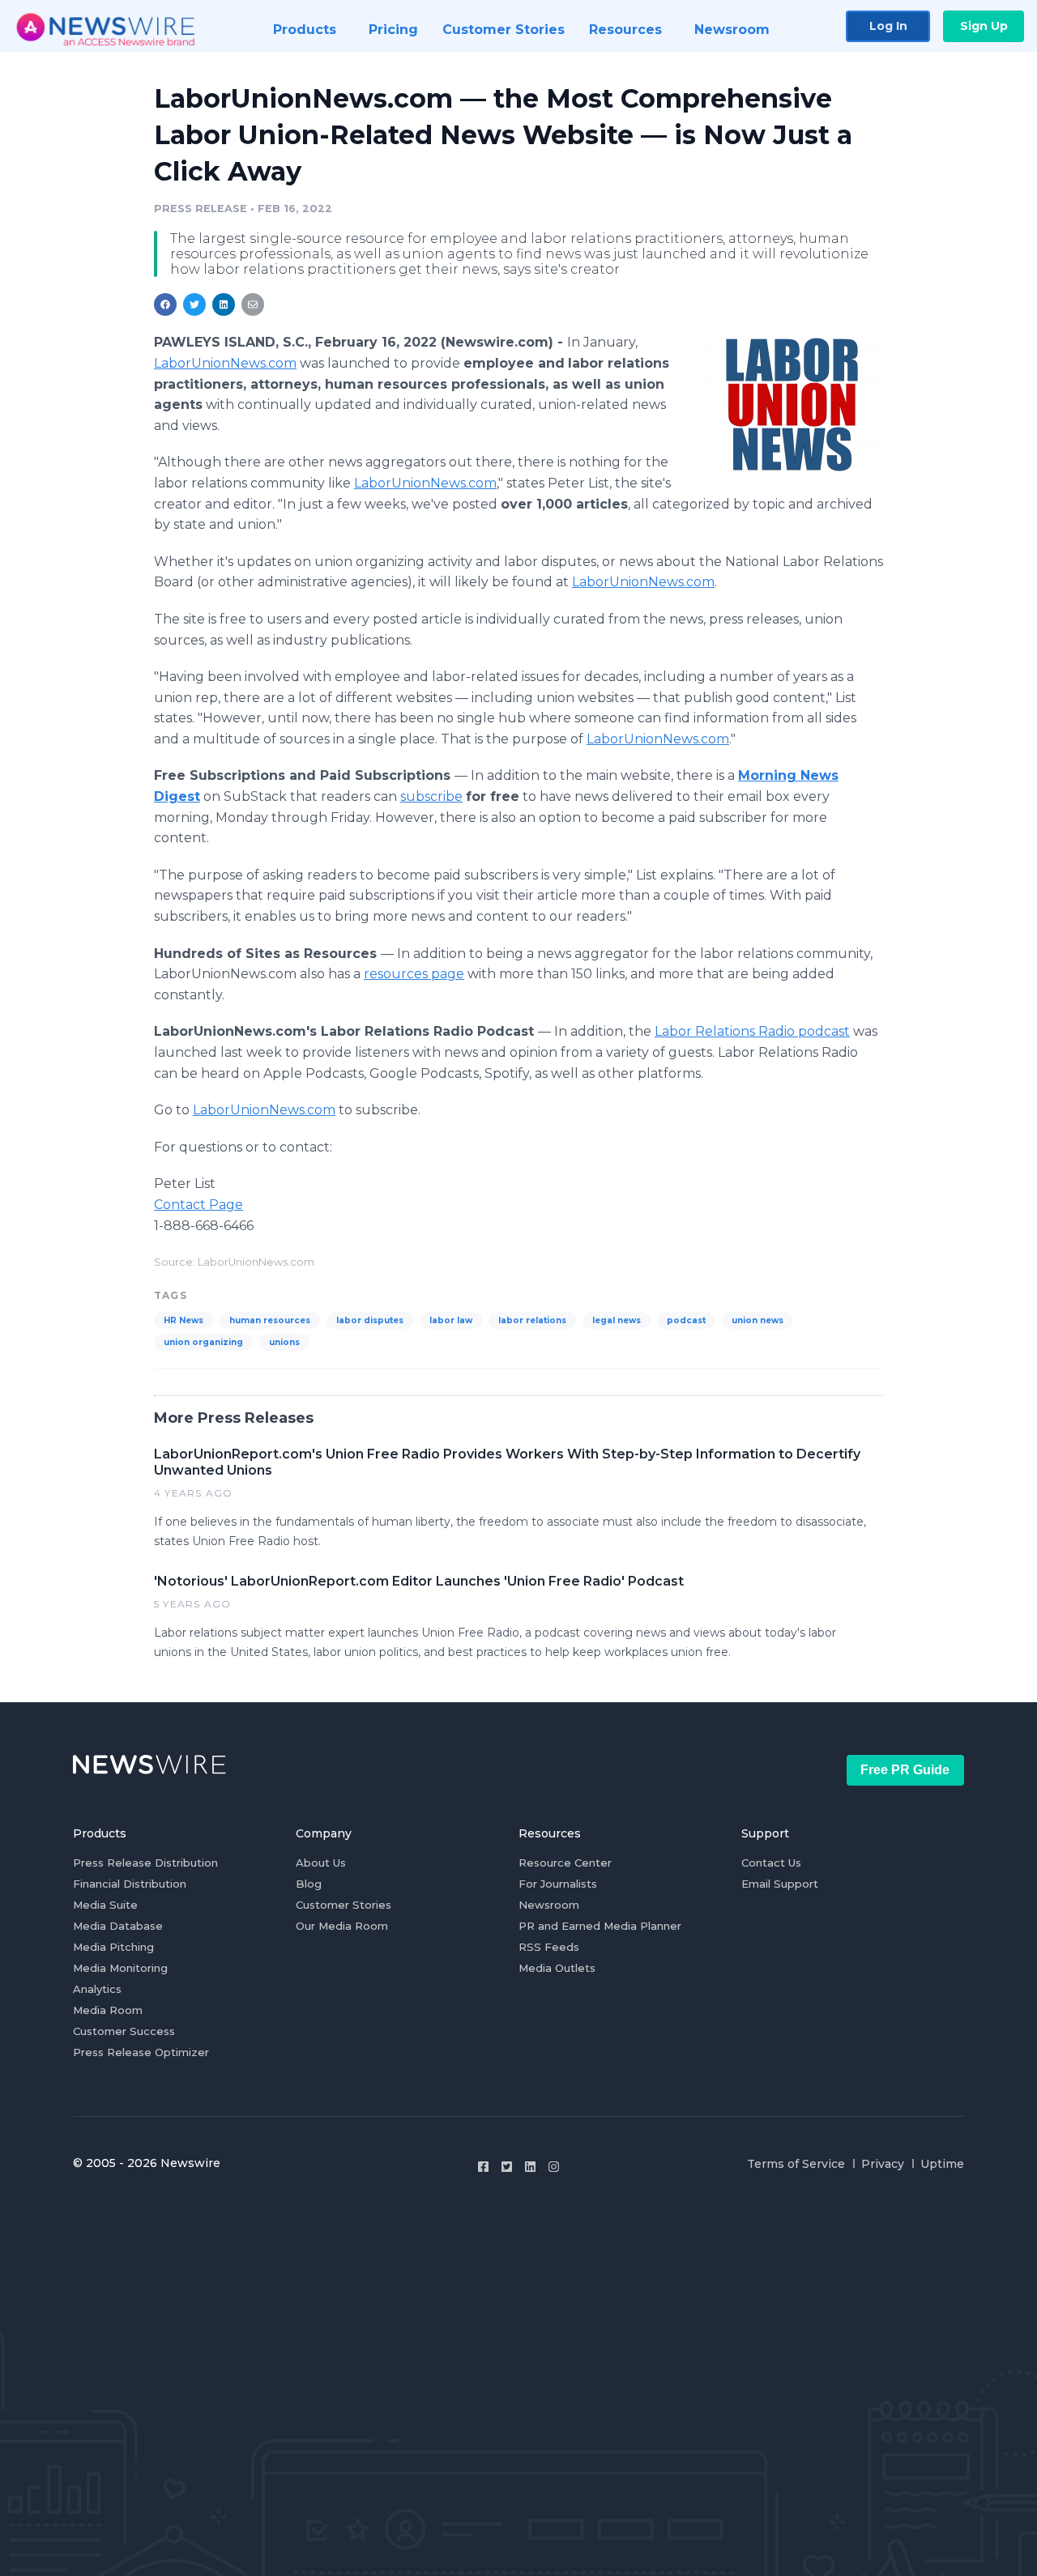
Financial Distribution (130, 1884)
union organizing (203, 1342)
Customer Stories (344, 1905)
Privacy (883, 2164)
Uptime (942, 2164)
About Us (321, 1863)
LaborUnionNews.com (225, 363)
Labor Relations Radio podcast (752, 1031)
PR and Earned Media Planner (600, 1926)
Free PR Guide (905, 1770)
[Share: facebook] (165, 304)
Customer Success (124, 2031)
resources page (414, 974)
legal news (617, 1320)
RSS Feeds (549, 1947)
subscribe (431, 796)
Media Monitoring (120, 1968)
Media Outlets (557, 1968)
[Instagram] (554, 2167)
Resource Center (565, 1863)
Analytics (97, 1989)
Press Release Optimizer (141, 2052)
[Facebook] (483, 2167)
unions (284, 1342)
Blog (309, 1884)
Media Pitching (113, 1947)
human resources (270, 1320)
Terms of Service (796, 2164)
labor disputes (370, 1320)
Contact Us (771, 1863)
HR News (184, 1320)
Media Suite (105, 1905)
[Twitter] (507, 2167)
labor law (451, 1320)
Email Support (780, 1884)
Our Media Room (342, 1926)
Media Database (118, 1926)
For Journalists (558, 1884)
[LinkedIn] (530, 2167)
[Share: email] (253, 304)
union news (757, 1320)
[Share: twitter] (194, 304)
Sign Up (984, 26)
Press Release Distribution (145, 1863)
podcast (686, 1320)
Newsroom (549, 1905)
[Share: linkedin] (224, 304)
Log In (888, 26)
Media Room (108, 2010)
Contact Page (198, 1205)
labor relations (532, 1320)
